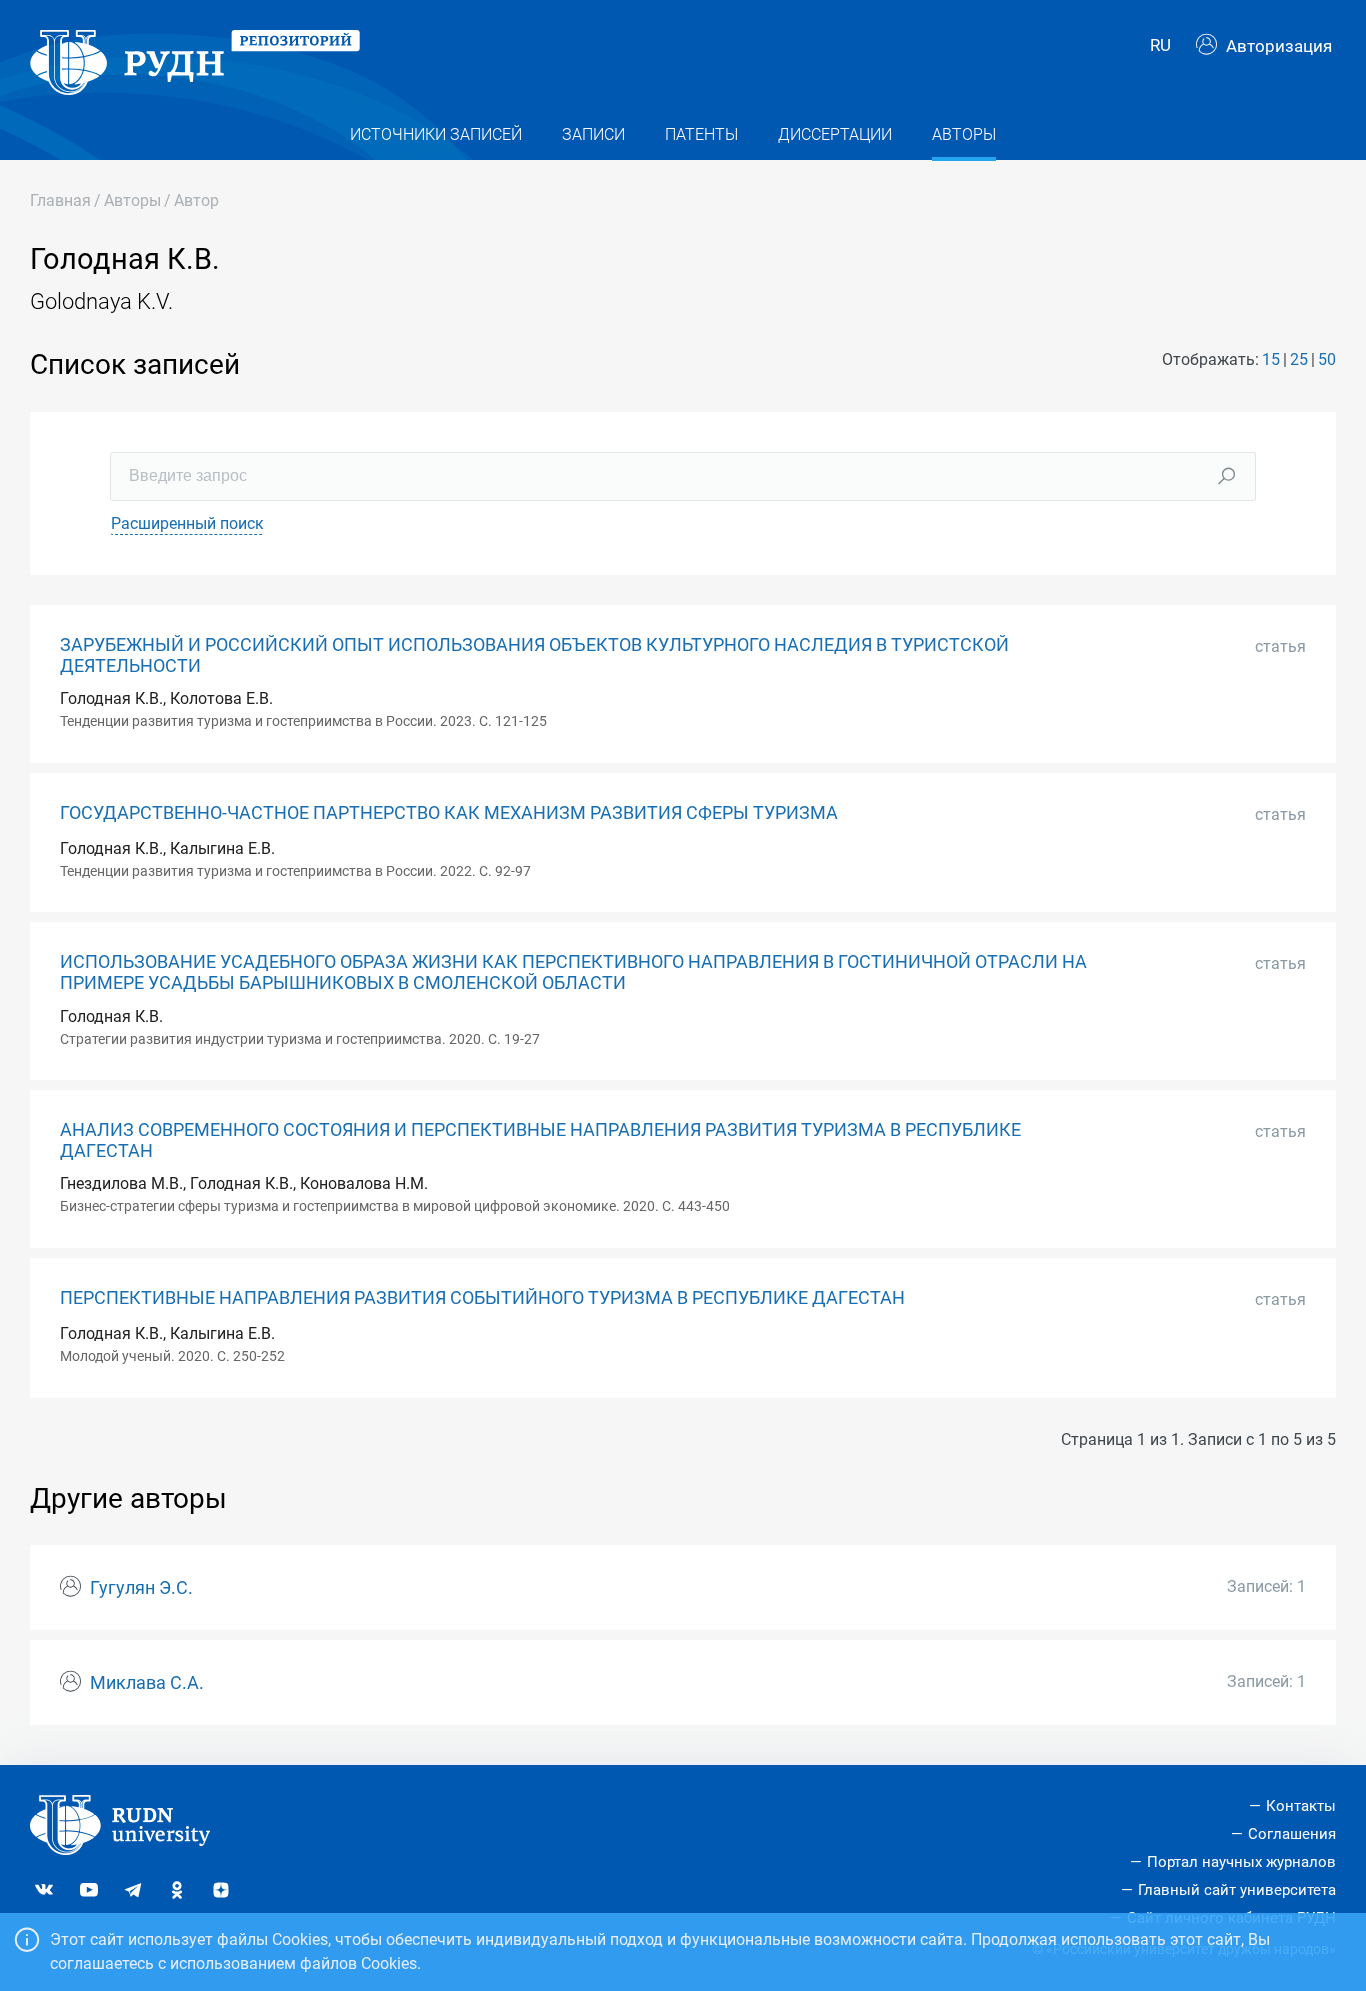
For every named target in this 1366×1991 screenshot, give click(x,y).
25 (1299, 359)
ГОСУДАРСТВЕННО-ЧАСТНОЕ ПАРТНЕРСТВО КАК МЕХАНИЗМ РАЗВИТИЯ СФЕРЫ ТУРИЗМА (449, 813)
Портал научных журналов (1241, 1862)
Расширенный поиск (187, 523)
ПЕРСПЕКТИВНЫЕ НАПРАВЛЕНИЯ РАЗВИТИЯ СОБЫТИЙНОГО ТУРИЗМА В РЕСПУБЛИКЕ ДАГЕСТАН (482, 1298)
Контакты (1301, 1806)
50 (1327, 359)
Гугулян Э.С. (141, 1588)
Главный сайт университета (1237, 1890)
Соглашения (1292, 1834)
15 (1271, 359)
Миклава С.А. (147, 1683)
